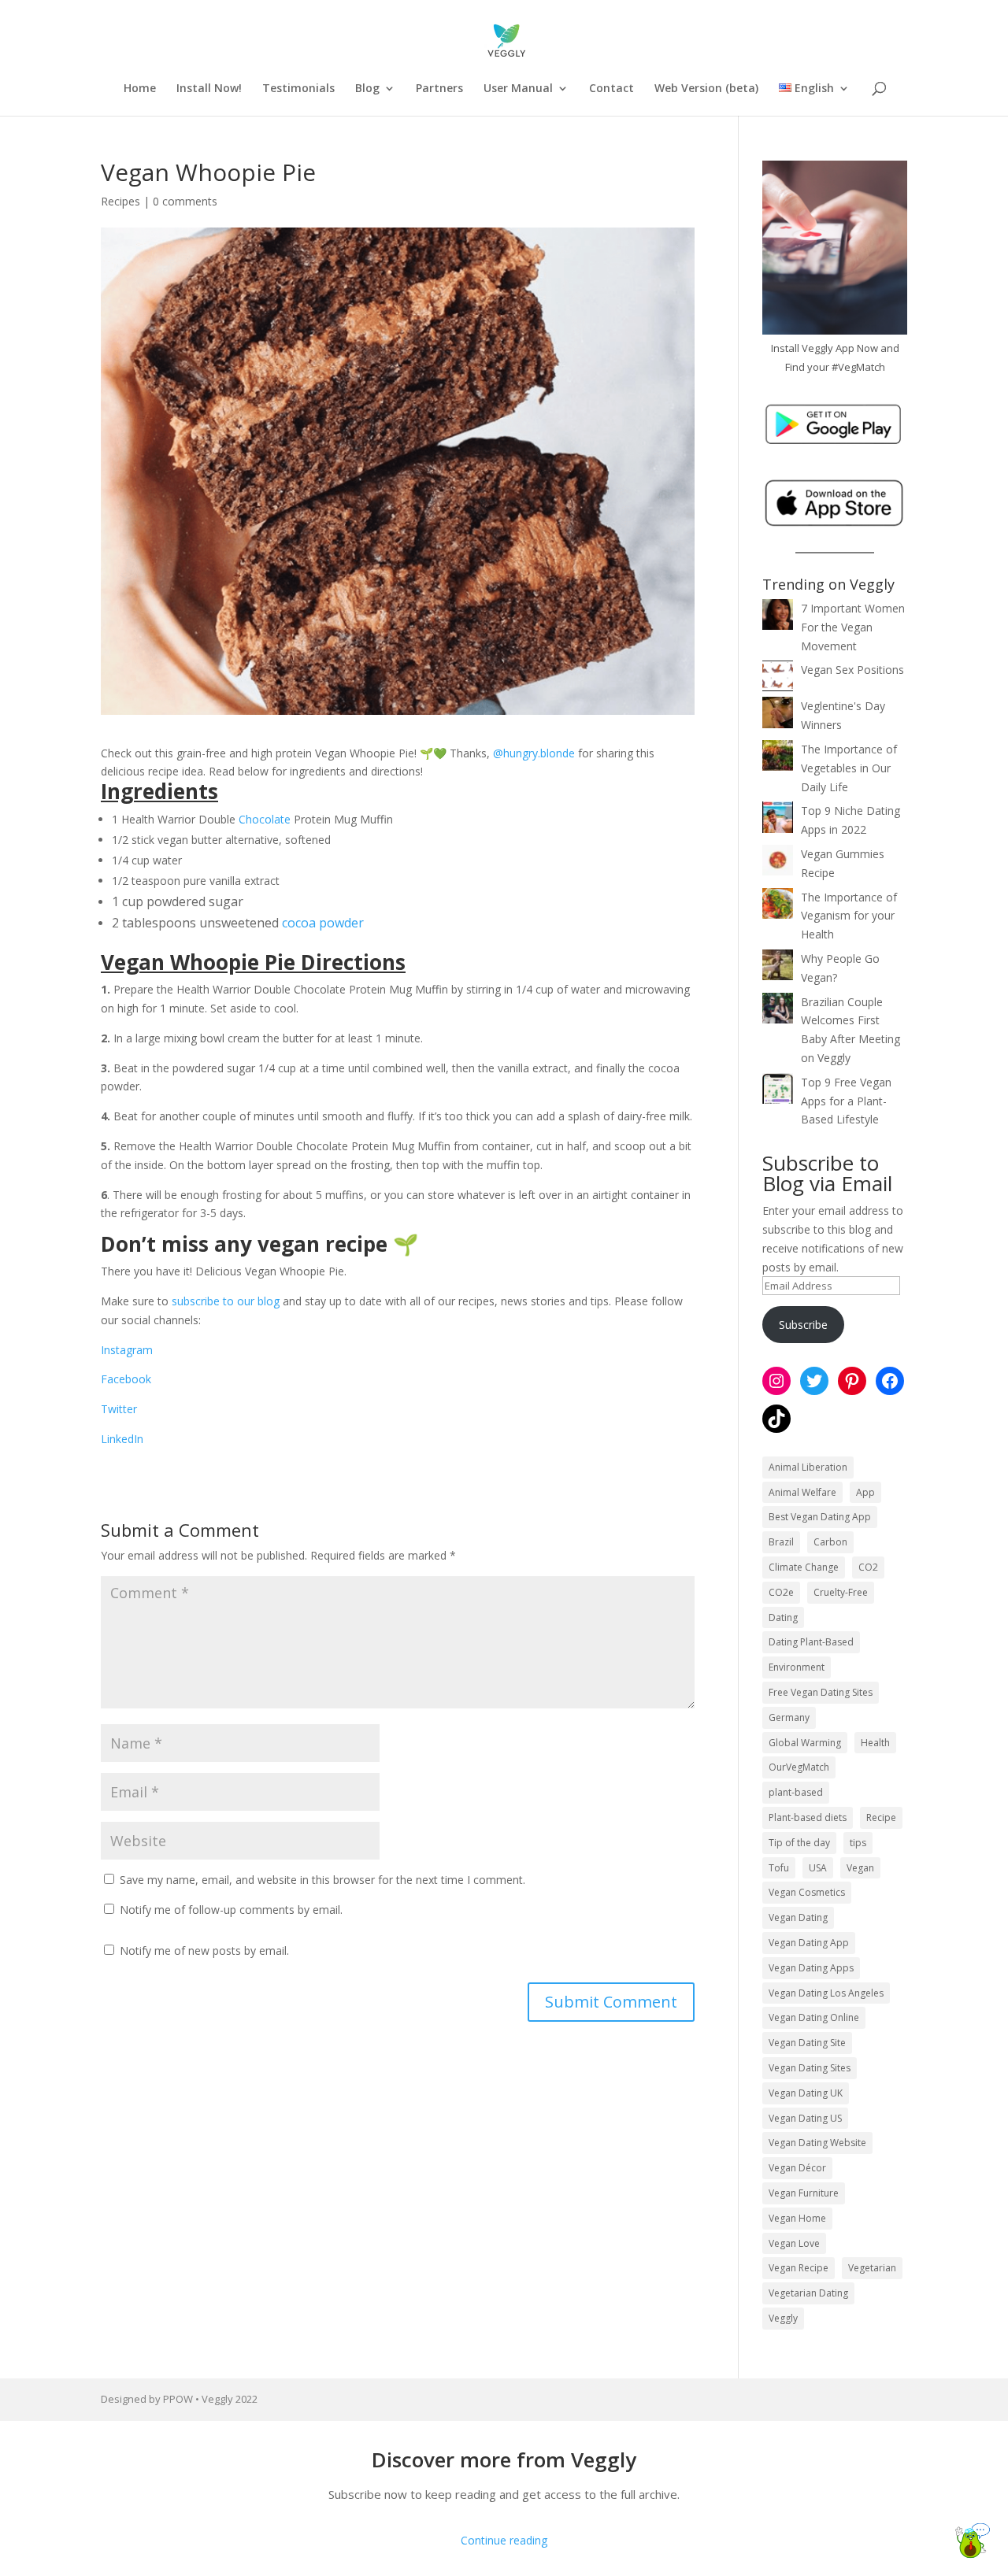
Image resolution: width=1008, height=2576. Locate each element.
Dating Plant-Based (811, 1642)
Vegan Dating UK (806, 2093)
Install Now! (209, 89)
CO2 (868, 1567)
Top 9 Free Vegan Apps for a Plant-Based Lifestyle (846, 1101)
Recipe (881, 1817)
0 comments (185, 201)
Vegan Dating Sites (810, 2068)
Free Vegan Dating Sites (821, 1692)
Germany (789, 1717)
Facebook (126, 1379)
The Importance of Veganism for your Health (849, 916)
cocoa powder (323, 923)
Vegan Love (794, 2243)
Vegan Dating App (809, 1943)
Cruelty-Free (841, 1592)
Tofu (779, 1868)
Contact (611, 89)
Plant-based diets (808, 1817)
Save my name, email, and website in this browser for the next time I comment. (322, 1880)
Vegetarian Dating (808, 2293)
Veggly (783, 2318)
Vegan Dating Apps (811, 1968)
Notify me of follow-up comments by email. (231, 1910)
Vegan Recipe (799, 2268)
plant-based (796, 1792)
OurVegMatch (799, 1767)
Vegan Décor (797, 2168)
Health (875, 1743)
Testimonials (298, 89)
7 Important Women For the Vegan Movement (853, 627)
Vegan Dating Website (817, 2143)
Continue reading (504, 2540)
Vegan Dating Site (807, 2043)
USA (818, 1868)
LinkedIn (122, 1439)
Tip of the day (799, 1843)
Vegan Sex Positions (852, 670)
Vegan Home (797, 2218)
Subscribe (803, 1325)
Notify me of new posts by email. (204, 1951)
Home (140, 89)
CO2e (781, 1592)
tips (858, 1843)
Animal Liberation (808, 1467)
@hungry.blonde (534, 753)
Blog (367, 89)
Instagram (127, 1350)
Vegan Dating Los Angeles (826, 1993)
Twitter (119, 1409)
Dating (783, 1617)
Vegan (860, 1868)
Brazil (781, 1542)
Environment (797, 1667)
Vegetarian (872, 2268)
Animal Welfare (802, 1492)
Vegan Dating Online (814, 2017)
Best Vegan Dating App (820, 1517)
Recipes (120, 201)
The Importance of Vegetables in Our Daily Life (849, 768)
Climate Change (804, 1567)
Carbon (830, 1542)
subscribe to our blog (226, 1301)
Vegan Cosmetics (807, 1892)
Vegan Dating (798, 1917)
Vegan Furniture (804, 2193)
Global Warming (805, 1743)
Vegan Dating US (805, 2118)
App (865, 1492)
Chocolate (265, 819)
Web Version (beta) (706, 89)
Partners (439, 89)
